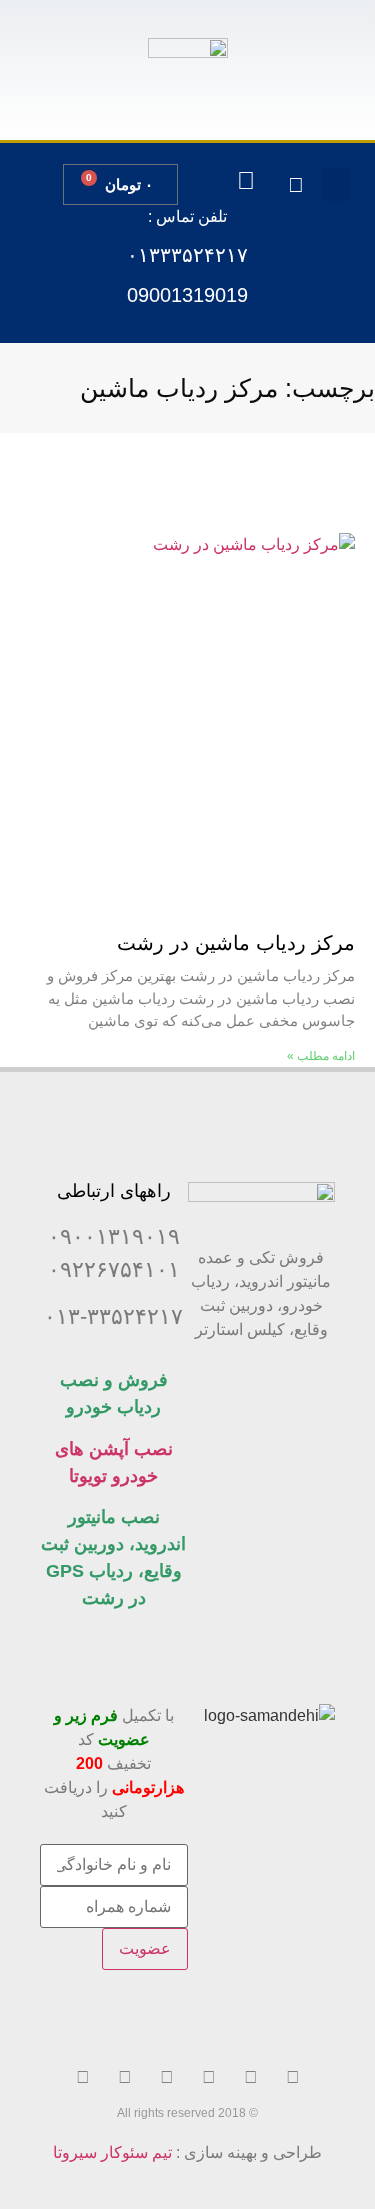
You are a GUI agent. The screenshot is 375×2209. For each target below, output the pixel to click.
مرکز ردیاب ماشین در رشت (236, 943)
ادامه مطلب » (321, 1056)
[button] (336, 184)
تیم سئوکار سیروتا (112, 2152)
